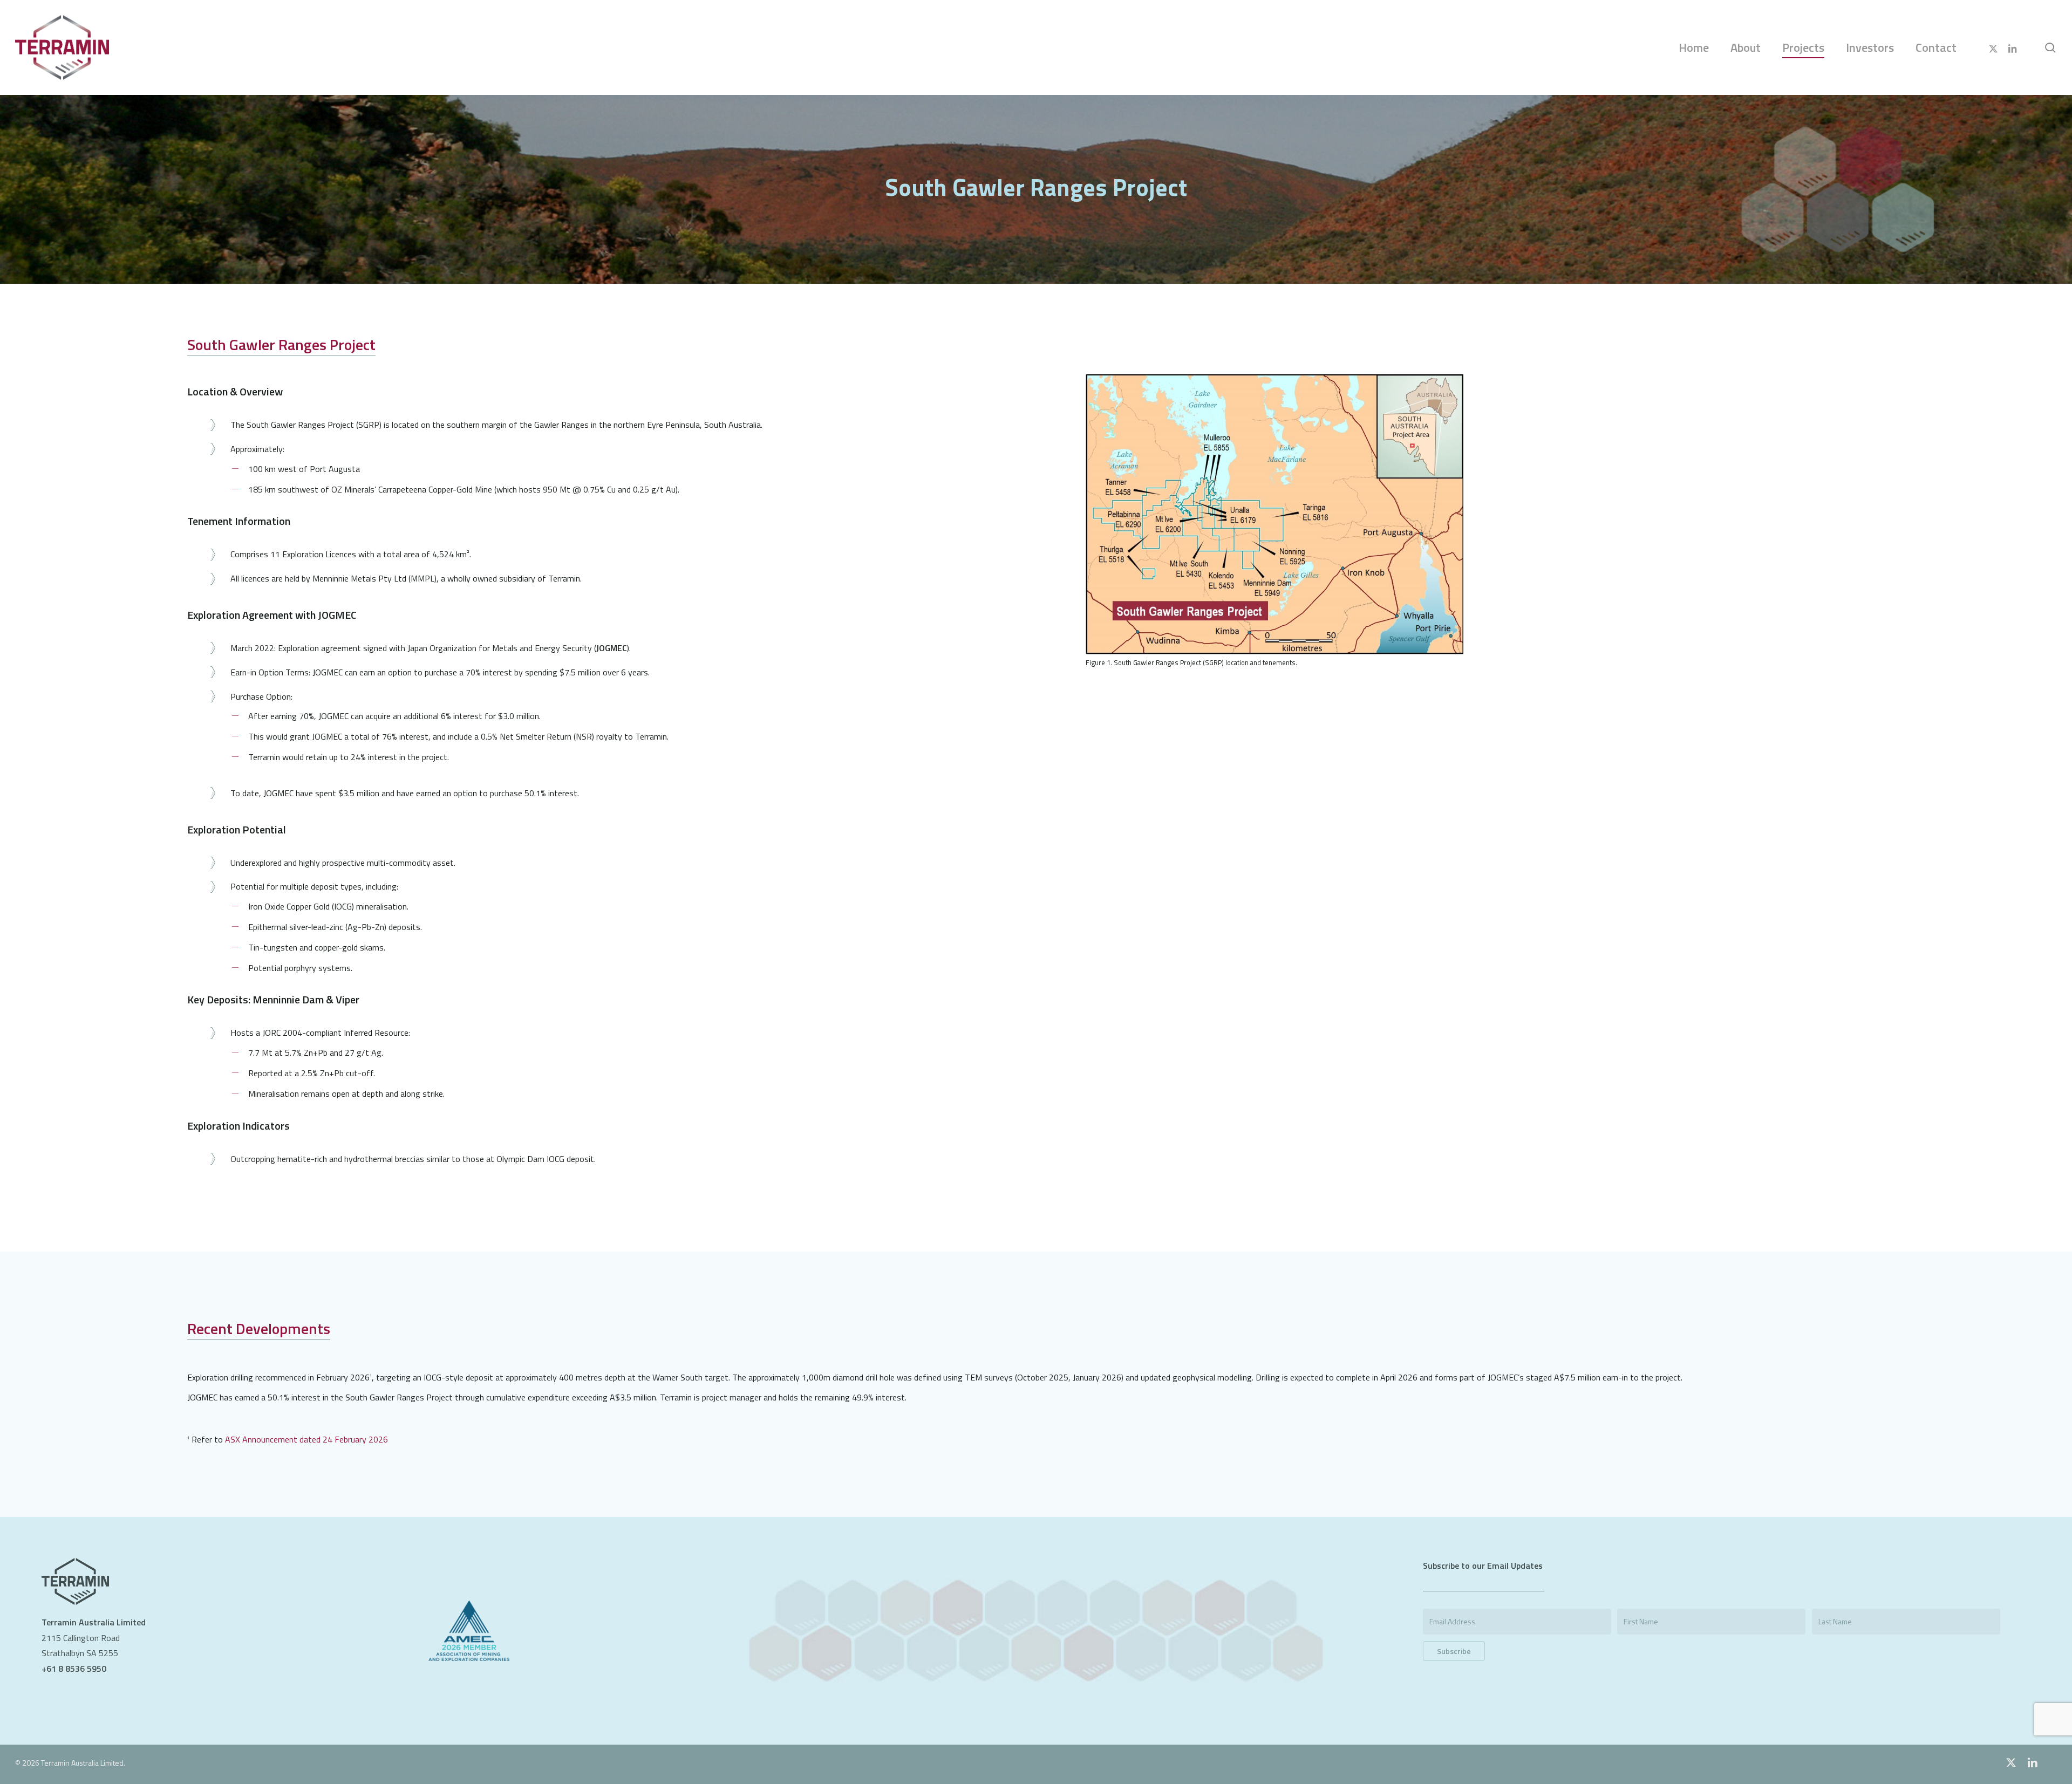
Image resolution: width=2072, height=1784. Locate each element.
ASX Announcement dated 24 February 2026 (306, 1440)
